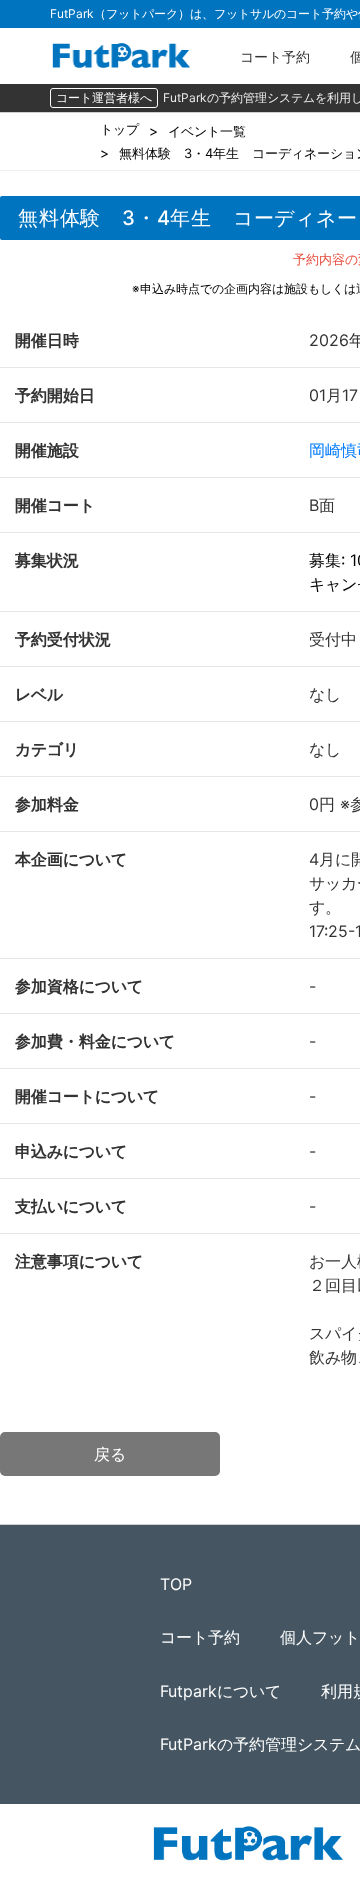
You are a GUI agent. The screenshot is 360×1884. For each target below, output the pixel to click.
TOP (176, 1584)
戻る (110, 1454)
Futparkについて (220, 1691)
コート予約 (275, 56)
